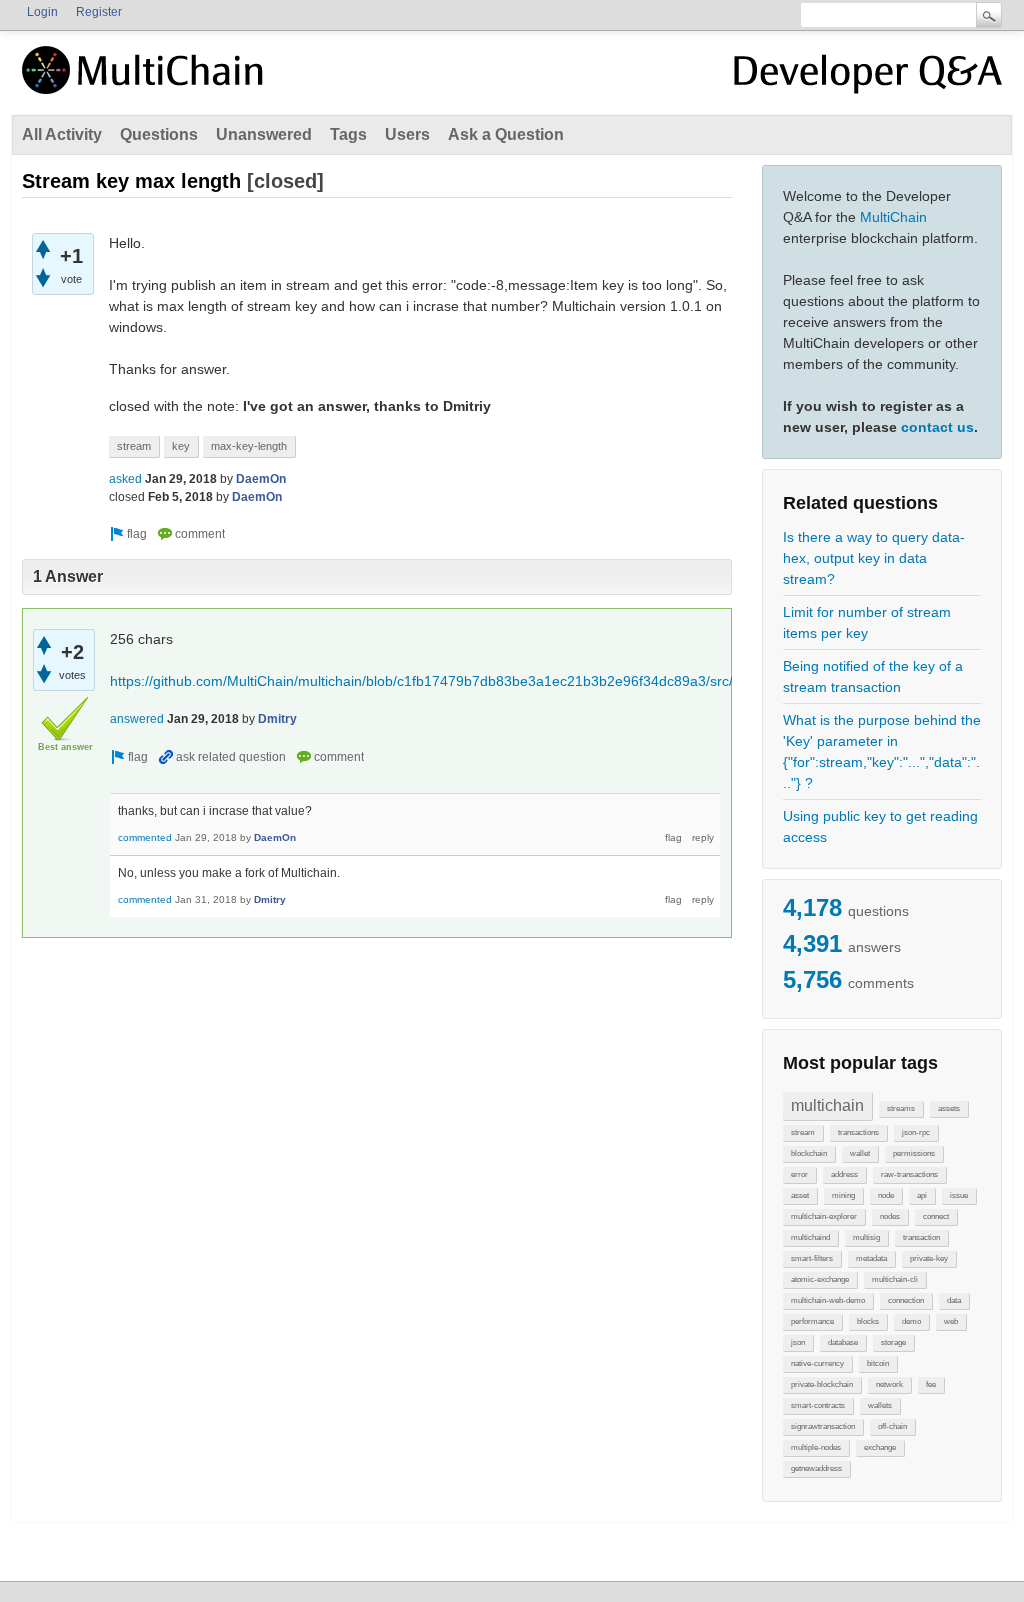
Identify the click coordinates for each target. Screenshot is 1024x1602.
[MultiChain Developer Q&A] (868, 78)
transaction (921, 1237)
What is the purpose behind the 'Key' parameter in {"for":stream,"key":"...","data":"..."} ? (882, 751)
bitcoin (878, 1363)
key (181, 446)
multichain (827, 1105)
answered (137, 719)
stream (803, 1132)
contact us (937, 427)
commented (145, 837)
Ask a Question (506, 134)
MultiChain (893, 217)
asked (125, 479)
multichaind (810, 1237)
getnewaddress (816, 1468)
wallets (880, 1405)
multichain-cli (895, 1279)
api (922, 1195)
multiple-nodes (816, 1447)
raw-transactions (909, 1174)
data (954, 1300)
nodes (890, 1216)
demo (911, 1321)
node (886, 1195)
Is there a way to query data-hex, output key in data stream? (874, 558)
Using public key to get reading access (880, 826)
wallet (860, 1153)
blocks (868, 1321)
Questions (159, 134)
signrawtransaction (823, 1426)
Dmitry (277, 719)
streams (901, 1108)
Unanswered (264, 134)
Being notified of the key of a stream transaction (873, 676)
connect (936, 1216)
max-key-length (249, 446)
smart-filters (812, 1258)
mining (843, 1195)
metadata (871, 1258)
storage (893, 1342)
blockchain (809, 1153)
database (843, 1342)
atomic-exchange (820, 1279)
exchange (880, 1447)
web (951, 1321)
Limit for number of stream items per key (867, 622)
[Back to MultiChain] (146, 81)
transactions (858, 1132)
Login (42, 12)
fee (931, 1384)
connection (906, 1300)
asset (800, 1195)
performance (812, 1321)
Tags (348, 134)
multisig (866, 1237)
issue (959, 1195)
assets (949, 1108)
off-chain (892, 1426)
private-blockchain (822, 1384)
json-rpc (916, 1132)
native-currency (817, 1363)
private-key (929, 1258)
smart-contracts (818, 1405)
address (844, 1174)
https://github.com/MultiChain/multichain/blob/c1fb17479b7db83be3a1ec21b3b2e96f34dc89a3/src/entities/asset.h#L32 (485, 681)
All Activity (62, 134)
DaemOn (261, 479)
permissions (914, 1153)
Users (407, 134)
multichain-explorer (824, 1216)
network (889, 1384)
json (798, 1342)
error (799, 1174)
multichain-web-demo (828, 1300)
